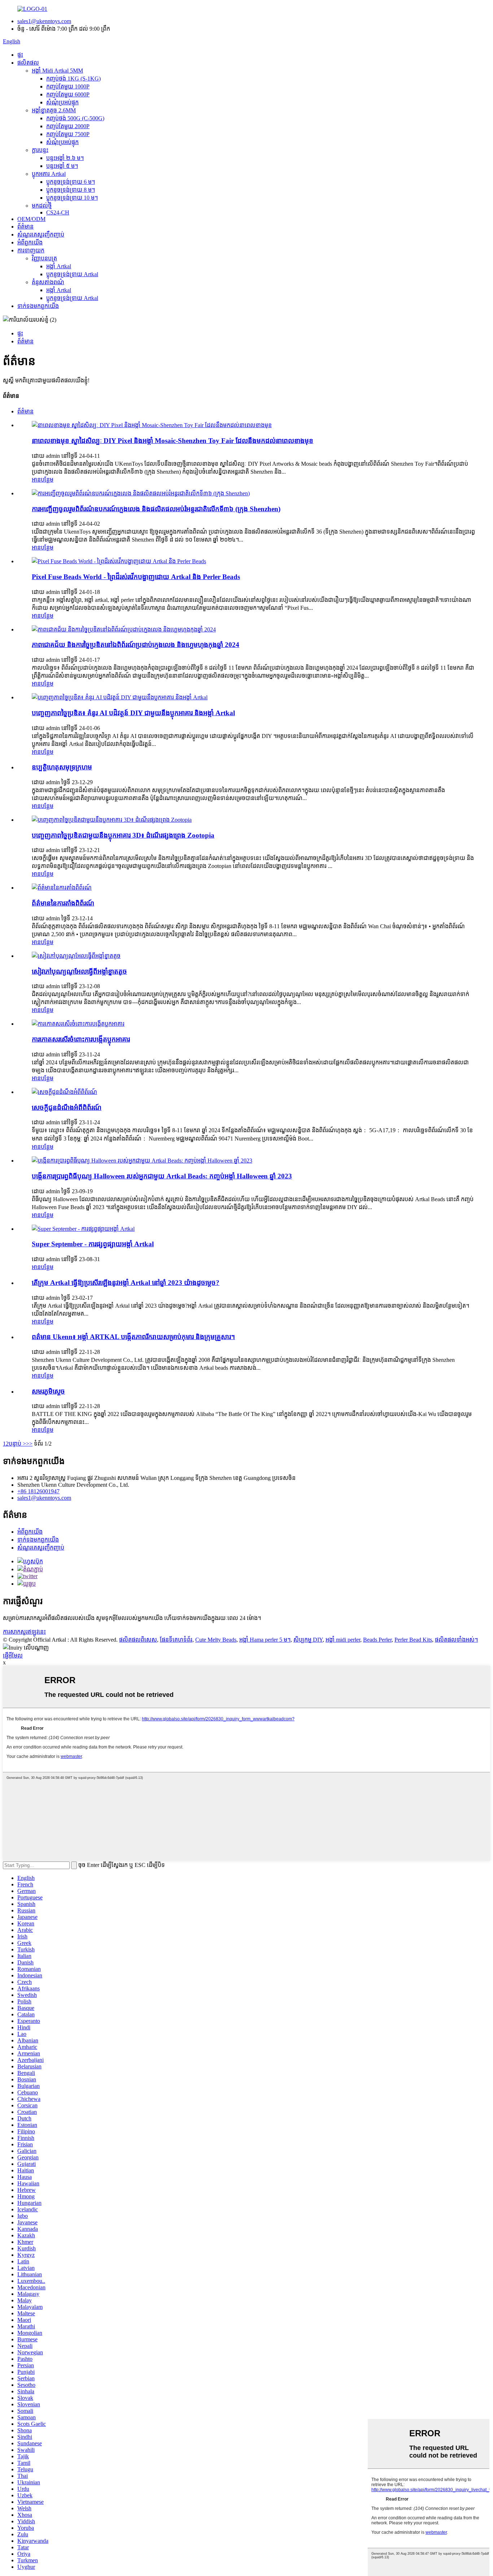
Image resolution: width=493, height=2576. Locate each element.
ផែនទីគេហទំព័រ (176, 1640)
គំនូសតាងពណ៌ (48, 282)
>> (29, 1444)
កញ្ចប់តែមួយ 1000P (68, 86)
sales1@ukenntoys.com (44, 21)
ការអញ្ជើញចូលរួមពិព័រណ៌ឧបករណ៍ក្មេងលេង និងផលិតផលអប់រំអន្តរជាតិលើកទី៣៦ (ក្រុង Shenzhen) (156, 509)
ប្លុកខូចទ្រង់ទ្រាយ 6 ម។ (71, 182)
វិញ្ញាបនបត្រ (44, 258)
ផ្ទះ (20, 55)
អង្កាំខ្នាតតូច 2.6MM (54, 110)
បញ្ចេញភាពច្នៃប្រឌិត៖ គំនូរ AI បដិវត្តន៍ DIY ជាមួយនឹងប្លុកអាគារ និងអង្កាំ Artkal (133, 713)
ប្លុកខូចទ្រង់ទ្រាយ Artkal (72, 274)
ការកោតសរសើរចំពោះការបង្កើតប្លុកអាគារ (81, 1039)
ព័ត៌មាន (25, 227)
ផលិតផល (28, 63)
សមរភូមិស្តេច (48, 1391)
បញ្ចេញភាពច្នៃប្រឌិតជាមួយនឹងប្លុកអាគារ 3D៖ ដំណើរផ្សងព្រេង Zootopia (123, 835)
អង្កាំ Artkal (59, 266)
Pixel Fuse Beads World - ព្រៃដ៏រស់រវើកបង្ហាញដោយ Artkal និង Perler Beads (136, 577)
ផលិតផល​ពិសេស (138, 1640)
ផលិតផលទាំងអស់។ (456, 1640)
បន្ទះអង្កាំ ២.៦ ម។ (65, 158)
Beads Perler (377, 1640)
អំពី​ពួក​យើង (30, 242)
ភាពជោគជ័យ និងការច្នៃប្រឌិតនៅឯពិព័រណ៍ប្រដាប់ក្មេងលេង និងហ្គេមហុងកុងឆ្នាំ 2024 (136, 645)
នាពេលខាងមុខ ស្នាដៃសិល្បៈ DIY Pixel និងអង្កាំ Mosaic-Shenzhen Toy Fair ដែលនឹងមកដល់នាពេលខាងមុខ (173, 441)
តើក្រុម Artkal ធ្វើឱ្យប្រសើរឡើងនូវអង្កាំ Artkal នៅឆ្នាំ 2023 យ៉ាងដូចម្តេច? (126, 1283)
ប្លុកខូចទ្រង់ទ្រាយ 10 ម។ (72, 198)
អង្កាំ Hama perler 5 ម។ (265, 1640)
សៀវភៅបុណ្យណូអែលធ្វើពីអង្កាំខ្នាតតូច (79, 971)
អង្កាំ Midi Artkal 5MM (57, 71)
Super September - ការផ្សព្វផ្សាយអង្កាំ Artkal (93, 1244)
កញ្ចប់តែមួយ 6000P (68, 94)
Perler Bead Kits (413, 1640)
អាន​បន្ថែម (43, 480)
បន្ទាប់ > (17, 1444)
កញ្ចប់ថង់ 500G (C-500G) (75, 118)
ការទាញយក (31, 250)
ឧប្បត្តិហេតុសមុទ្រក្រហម (62, 767)
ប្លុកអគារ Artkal (49, 174)
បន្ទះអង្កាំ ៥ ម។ (62, 166)
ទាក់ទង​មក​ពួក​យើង (38, 306)
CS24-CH (58, 212)
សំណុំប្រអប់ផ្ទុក (62, 102)
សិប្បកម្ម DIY (308, 1640)
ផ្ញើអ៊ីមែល (13, 1656)
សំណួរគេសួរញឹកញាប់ (41, 234)
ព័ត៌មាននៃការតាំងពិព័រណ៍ (63, 903)
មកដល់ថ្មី (42, 206)
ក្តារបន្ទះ (40, 150)
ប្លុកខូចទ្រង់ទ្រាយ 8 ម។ (71, 190)
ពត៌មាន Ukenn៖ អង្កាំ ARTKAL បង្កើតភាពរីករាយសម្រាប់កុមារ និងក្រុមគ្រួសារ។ (133, 1337)
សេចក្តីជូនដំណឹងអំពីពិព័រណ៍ (67, 1107)
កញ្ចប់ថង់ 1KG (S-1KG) (73, 79)
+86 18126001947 (38, 1491)
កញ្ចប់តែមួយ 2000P (68, 126)
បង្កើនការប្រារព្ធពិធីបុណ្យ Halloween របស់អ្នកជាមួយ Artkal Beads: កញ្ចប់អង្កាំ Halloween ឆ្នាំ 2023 (162, 1176)
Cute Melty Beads (216, 1640)
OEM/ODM (31, 219)
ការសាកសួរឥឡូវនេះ (24, 1632)
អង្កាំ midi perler (343, 1640)
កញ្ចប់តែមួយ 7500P (68, 134)
